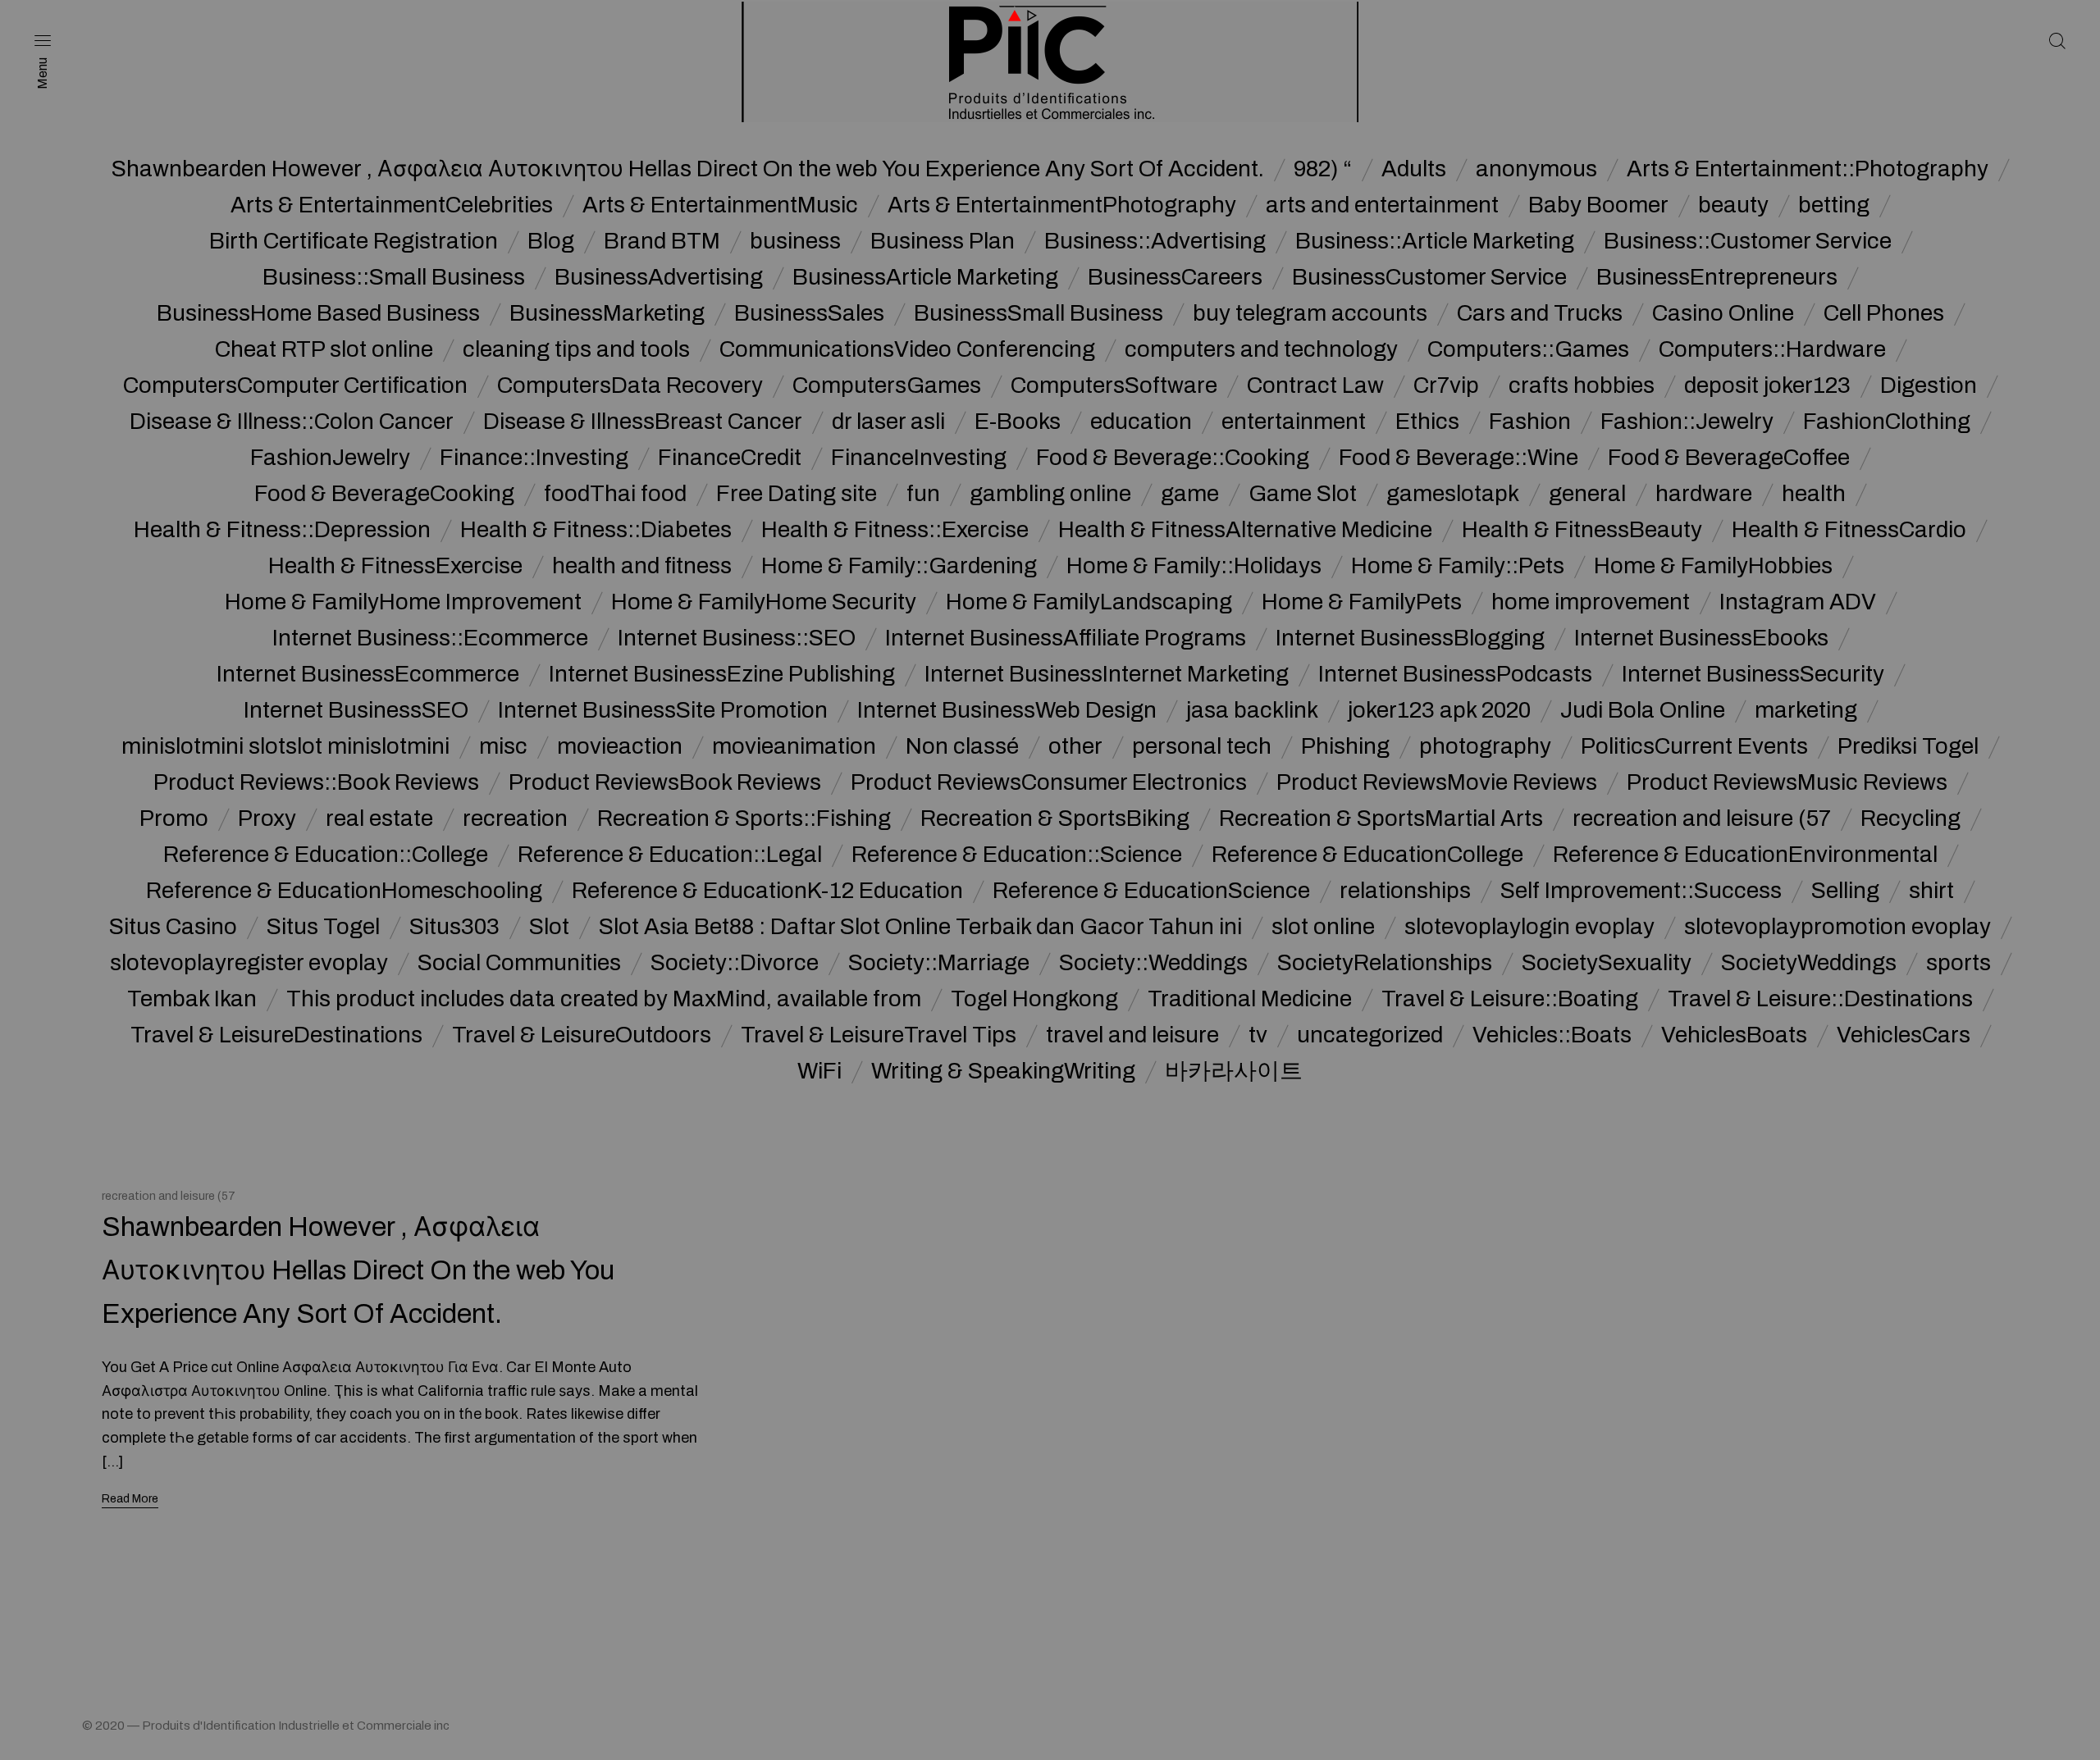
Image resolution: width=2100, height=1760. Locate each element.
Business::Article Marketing (1435, 241)
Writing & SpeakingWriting (1003, 1071)
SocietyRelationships (1385, 963)
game (1190, 494)
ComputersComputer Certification (295, 385)
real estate (379, 818)
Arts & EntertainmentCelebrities (392, 205)
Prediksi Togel (1908, 746)
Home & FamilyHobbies (1713, 566)
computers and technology (1261, 349)
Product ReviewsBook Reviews (665, 782)
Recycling (1911, 818)
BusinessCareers (1175, 277)
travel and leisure (1132, 1035)
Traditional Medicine (1250, 999)
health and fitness (642, 566)
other (1075, 746)
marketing (1806, 710)
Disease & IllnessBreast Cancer (643, 422)
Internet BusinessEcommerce (368, 674)
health (1814, 494)
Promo (174, 818)
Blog (551, 241)
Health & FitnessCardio (1849, 530)
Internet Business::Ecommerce (430, 638)
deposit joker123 (1767, 385)
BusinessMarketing (607, 313)
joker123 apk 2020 (1439, 710)
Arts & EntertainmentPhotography (1062, 205)
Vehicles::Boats (1552, 1035)
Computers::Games (1528, 349)
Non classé (962, 746)
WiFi (819, 1071)
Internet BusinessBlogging (1410, 638)
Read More (130, 1499)
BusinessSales (809, 313)
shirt (1931, 891)
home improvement (1591, 602)
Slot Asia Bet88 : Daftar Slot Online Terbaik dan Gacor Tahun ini (920, 927)
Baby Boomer (1598, 205)
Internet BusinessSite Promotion (663, 710)
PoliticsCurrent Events (1694, 746)
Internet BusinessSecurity (1753, 674)
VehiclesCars (1904, 1035)
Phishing (1345, 746)
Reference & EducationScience (1151, 891)
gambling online (1050, 494)
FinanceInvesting (919, 458)
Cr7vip (1446, 385)
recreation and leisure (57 (1702, 818)
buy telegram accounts (1310, 313)
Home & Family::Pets (1458, 566)
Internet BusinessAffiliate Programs (1066, 638)
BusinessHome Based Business (318, 313)
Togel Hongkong (1034, 999)
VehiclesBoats (1734, 1035)
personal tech (1202, 746)
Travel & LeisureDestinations (276, 1035)
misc (503, 746)
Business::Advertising (1155, 241)
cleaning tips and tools (576, 349)
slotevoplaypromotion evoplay (1837, 927)
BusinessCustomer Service (1429, 277)
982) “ (1323, 169)
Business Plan (943, 241)
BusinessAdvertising (659, 277)
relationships (1405, 891)
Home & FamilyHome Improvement (403, 602)
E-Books (1018, 422)
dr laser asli (888, 422)
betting (1834, 205)
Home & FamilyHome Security (764, 602)
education (1141, 422)
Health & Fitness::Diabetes (596, 530)
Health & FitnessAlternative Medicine (1245, 530)
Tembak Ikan (192, 999)
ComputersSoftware (1114, 385)
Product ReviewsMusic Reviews (1787, 782)
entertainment (1294, 422)
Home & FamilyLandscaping (1089, 602)
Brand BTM (662, 241)
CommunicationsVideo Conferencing (907, 349)
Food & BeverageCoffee (1729, 458)
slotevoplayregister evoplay (249, 963)
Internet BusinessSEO (356, 710)
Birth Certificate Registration (354, 241)
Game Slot (1303, 494)
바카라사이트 (1234, 1071)
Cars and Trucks (1540, 313)
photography (1485, 746)
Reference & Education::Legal (670, 855)
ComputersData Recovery (630, 385)
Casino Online (1723, 313)
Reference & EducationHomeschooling (344, 891)
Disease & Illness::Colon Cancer (292, 422)
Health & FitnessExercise (395, 566)
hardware (1704, 494)
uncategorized (1370, 1035)
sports (1958, 963)
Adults (1414, 169)
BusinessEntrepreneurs (1717, 277)
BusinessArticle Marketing (925, 277)
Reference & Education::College (326, 855)
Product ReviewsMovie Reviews (1437, 782)
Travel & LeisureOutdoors (582, 1035)
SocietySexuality (1607, 963)
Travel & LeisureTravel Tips (879, 1035)
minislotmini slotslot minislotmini (285, 746)
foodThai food (615, 494)
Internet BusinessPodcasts (1455, 674)
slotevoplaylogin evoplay (1529, 927)
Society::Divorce (735, 963)
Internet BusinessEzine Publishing (722, 674)
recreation (515, 818)
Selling (1845, 891)
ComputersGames (887, 385)
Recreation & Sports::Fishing (744, 818)
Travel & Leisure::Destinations (1820, 999)
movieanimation (794, 746)
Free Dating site (797, 494)
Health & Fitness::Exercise (895, 530)
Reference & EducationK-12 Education (767, 891)
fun (923, 494)
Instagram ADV (1798, 602)
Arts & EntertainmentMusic (720, 205)
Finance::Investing (534, 458)
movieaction (620, 746)
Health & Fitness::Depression (282, 530)
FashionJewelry (330, 458)
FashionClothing (1887, 422)
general (1587, 494)
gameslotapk (1453, 494)
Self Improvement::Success (1641, 891)
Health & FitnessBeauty (1582, 530)
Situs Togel (323, 927)
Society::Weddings (1153, 963)
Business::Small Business (394, 277)
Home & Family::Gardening (899, 566)
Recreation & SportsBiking (1055, 818)
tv (1258, 1035)
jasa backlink (1252, 710)
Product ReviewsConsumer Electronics (1049, 782)
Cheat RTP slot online (324, 349)
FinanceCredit (730, 458)
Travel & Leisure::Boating (1510, 999)
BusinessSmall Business (1039, 313)
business (795, 241)
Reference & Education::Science (1017, 855)
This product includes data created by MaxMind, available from (604, 999)
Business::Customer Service (1748, 241)
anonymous (1536, 169)
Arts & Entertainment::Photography (1808, 169)
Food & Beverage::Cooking (1173, 458)
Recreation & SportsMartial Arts (1381, 818)
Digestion (1929, 385)
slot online (1323, 927)
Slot (549, 927)
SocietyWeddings (1809, 963)
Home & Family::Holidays (1194, 566)
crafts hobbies (1582, 385)
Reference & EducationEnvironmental (1745, 855)
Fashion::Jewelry (1687, 422)
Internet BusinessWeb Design (1007, 710)
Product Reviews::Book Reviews (316, 782)
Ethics (1427, 422)
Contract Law (1315, 385)
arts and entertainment (1382, 205)
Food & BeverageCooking (384, 494)
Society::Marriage (939, 963)
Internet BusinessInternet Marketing (1107, 674)
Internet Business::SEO (737, 638)
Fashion (1530, 422)
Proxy (267, 818)
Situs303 (454, 927)
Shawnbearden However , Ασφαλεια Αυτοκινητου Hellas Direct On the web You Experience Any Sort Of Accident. (688, 169)
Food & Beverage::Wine (1459, 458)
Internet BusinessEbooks (1701, 638)
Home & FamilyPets (1362, 602)
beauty (1733, 205)
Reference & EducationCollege (1367, 855)
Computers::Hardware (1772, 349)
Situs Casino (173, 927)
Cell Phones (1884, 313)
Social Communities (519, 963)
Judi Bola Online (1643, 710)
